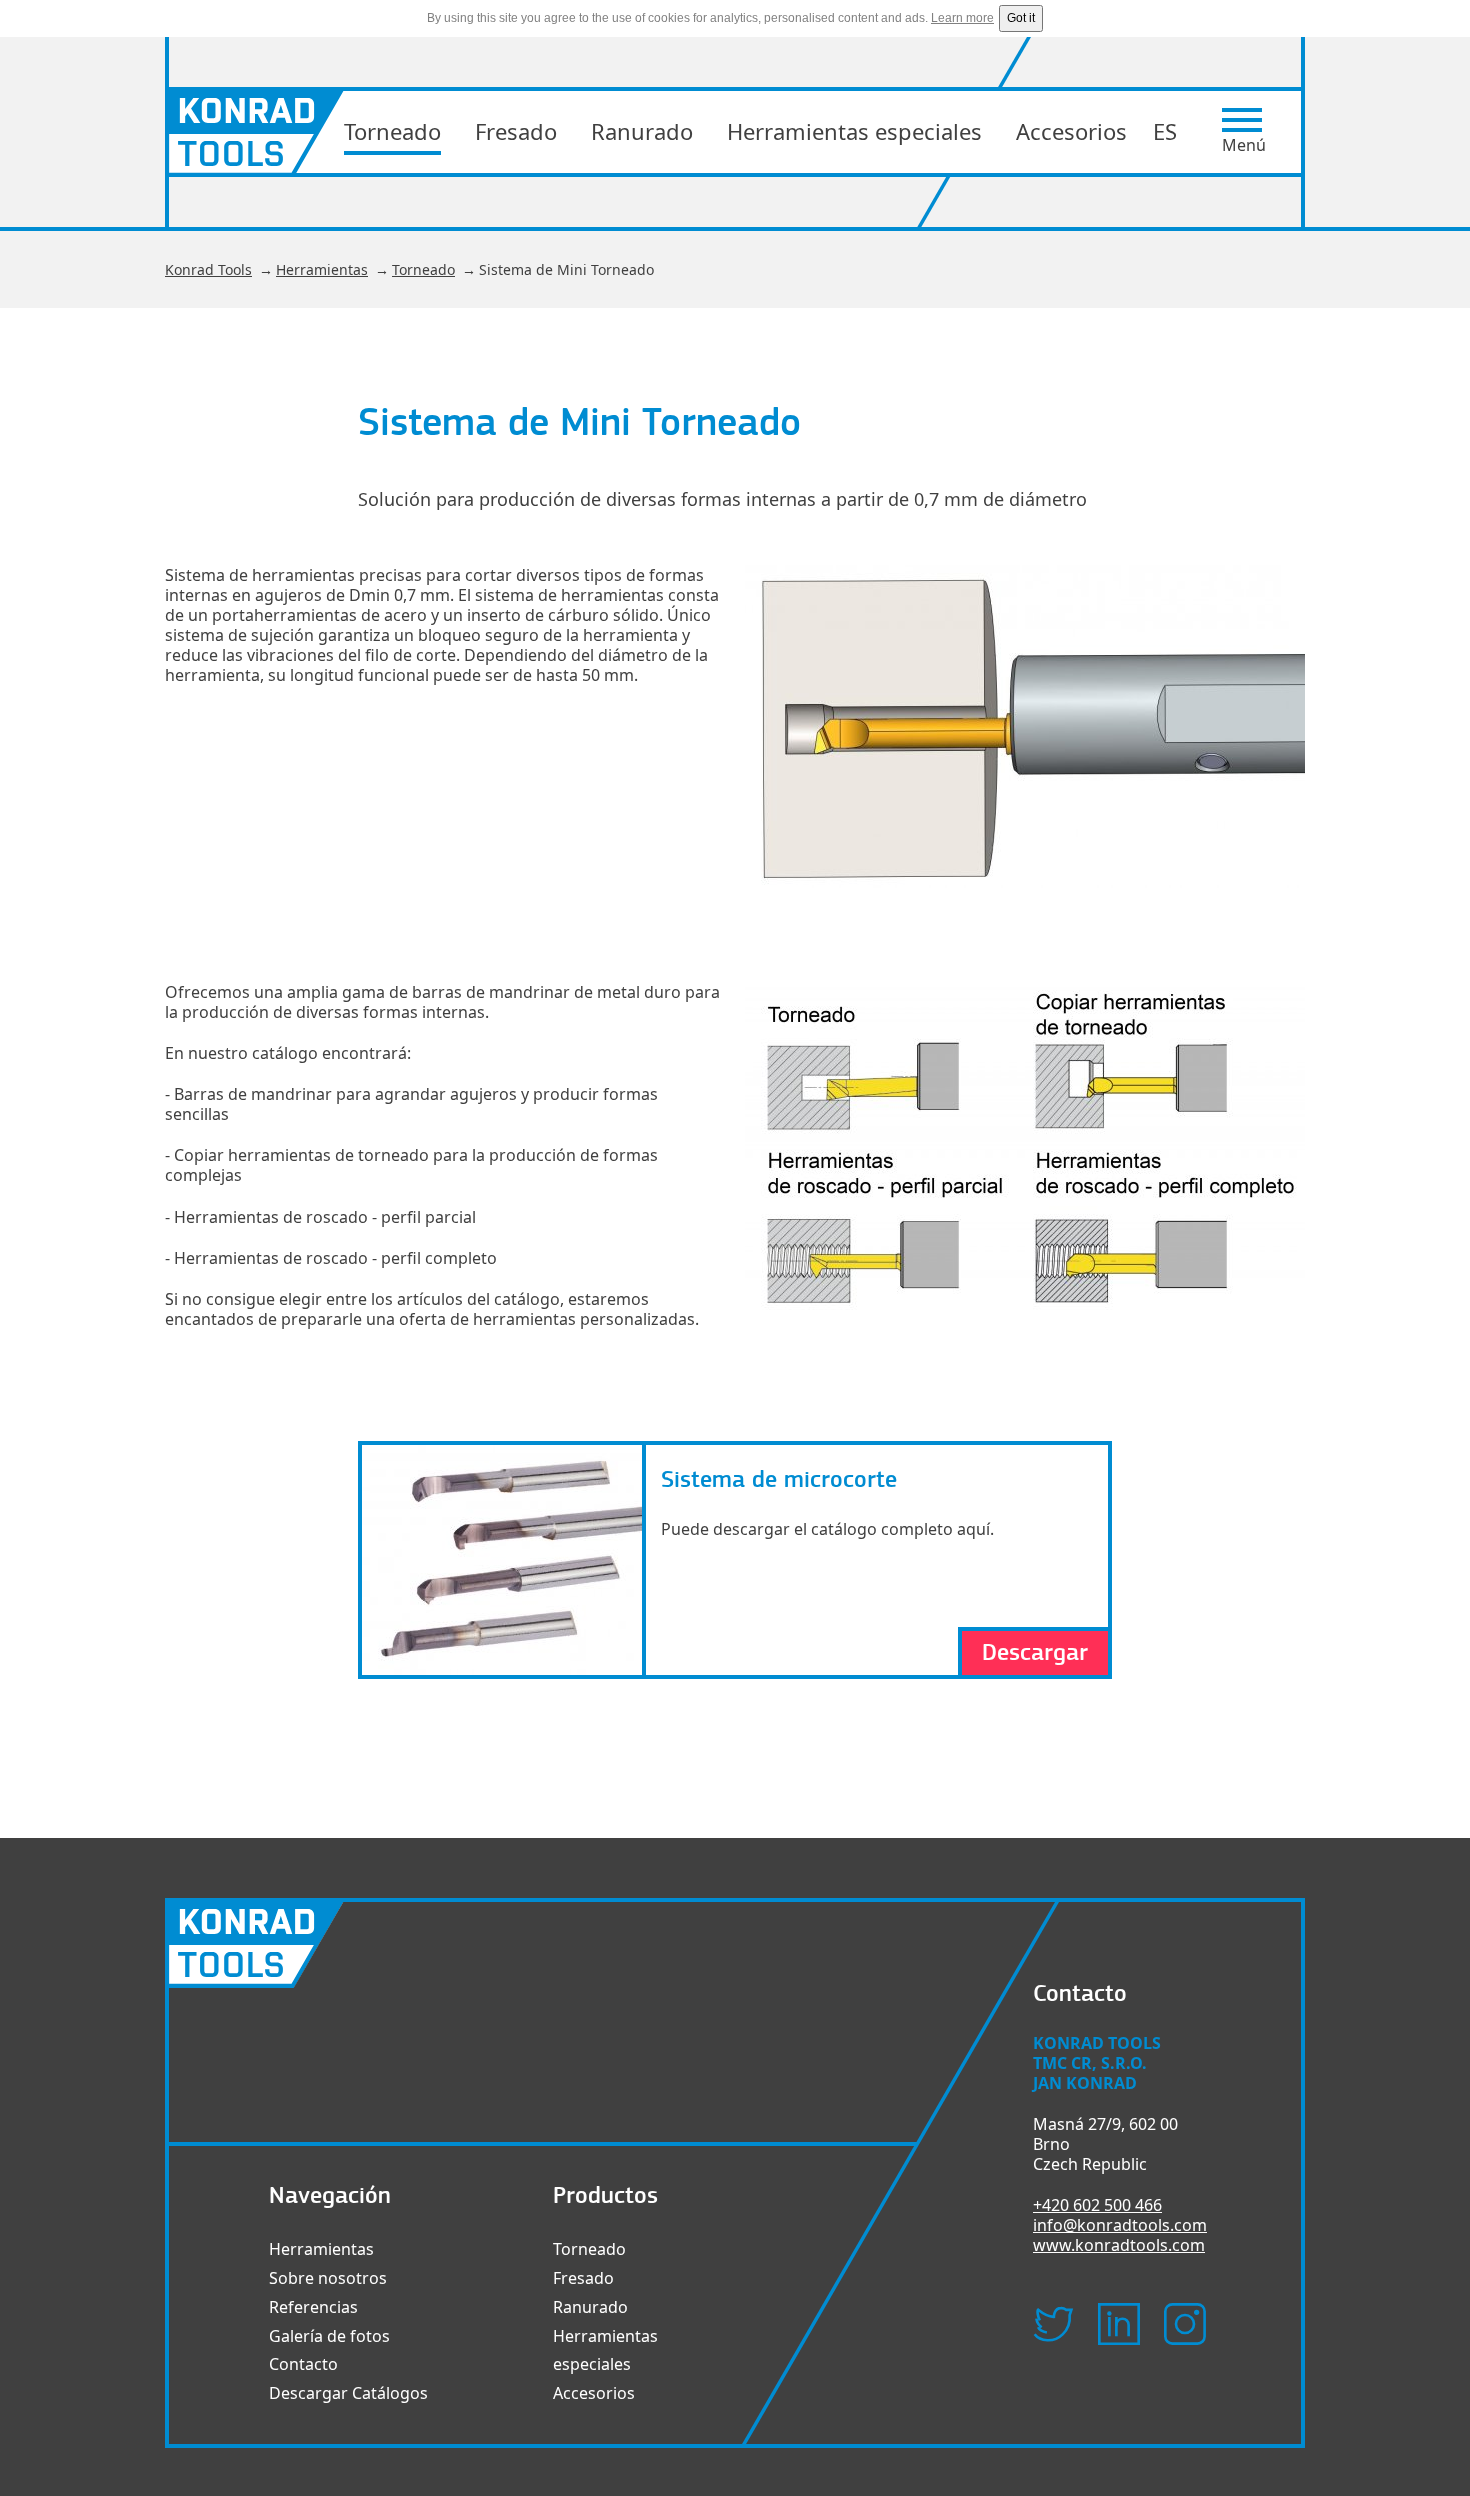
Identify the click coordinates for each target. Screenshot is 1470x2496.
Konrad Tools (208, 269)
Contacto (303, 2364)
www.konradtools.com (1119, 2245)
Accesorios (1071, 131)
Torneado (392, 131)
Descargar (1035, 1653)
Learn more (962, 18)
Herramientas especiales (854, 131)
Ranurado (642, 131)
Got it (1021, 18)
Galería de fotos (329, 2336)
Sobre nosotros (328, 2278)
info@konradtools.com (1120, 2225)
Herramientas (322, 269)
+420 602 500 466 (1097, 2205)
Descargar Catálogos (348, 2393)
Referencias (313, 2307)
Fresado (516, 131)
